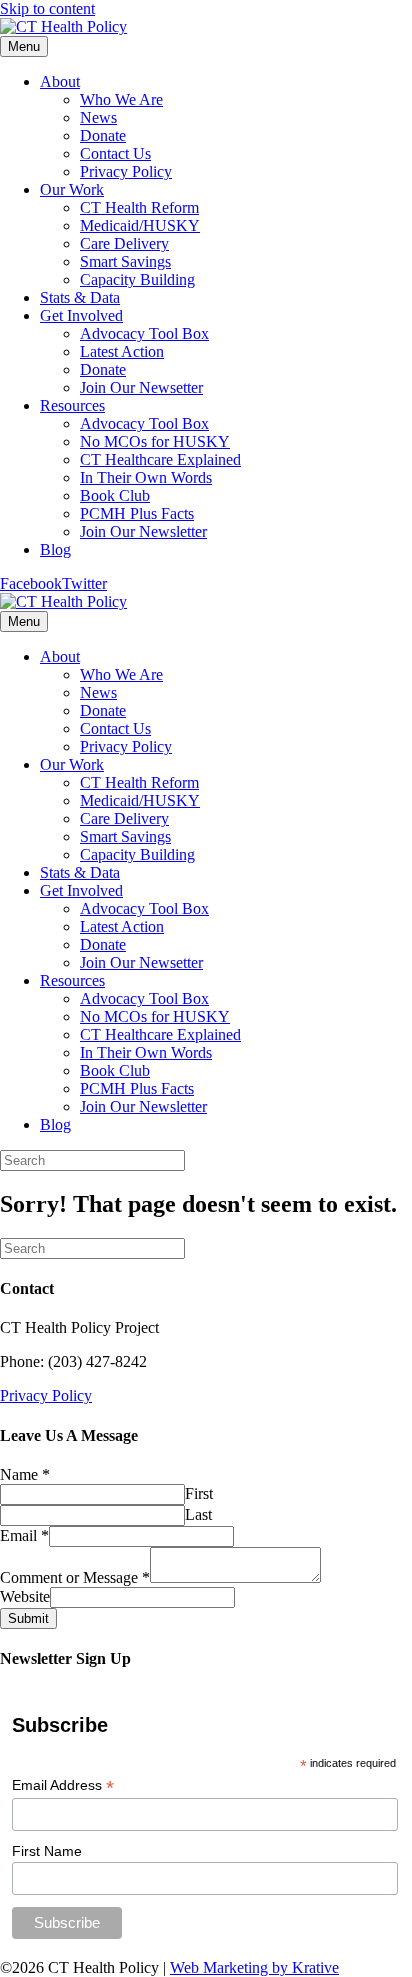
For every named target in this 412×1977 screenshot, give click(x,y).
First (199, 1493)
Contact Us (115, 153)
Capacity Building (137, 279)
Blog (55, 549)
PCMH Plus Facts (137, 513)
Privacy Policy (126, 171)
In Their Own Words (146, 477)
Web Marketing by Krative (254, 1967)
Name (25, 1474)
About (60, 81)
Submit (28, 1618)
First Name (47, 1851)
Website (25, 1596)
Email (24, 1535)
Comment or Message (75, 1577)
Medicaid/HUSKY (140, 225)
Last (198, 1514)
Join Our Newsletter (143, 531)
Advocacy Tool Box (144, 333)
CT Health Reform (139, 207)
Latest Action (122, 351)
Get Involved (81, 315)
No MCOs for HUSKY (155, 441)
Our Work (72, 189)
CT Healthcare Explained (160, 459)
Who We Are (121, 99)
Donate (103, 135)
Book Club (115, 495)
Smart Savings (125, 261)
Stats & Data (80, 297)
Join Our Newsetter (141, 387)
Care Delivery (124, 243)
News (98, 117)
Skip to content (47, 8)
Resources (72, 405)
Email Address (63, 1785)
